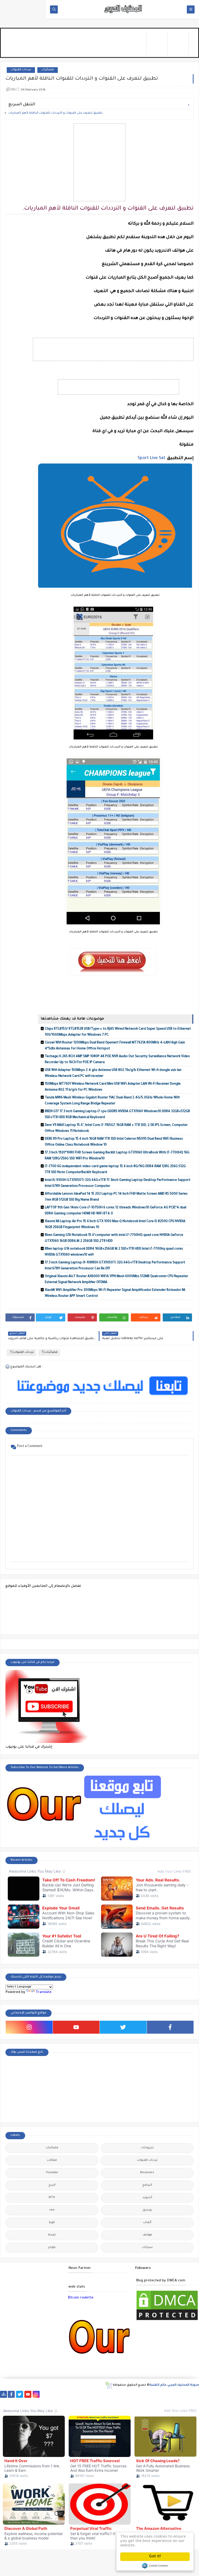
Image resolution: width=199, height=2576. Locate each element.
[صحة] (69, 2394)
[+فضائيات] (94, 2394)
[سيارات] (78, 2394)
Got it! (155, 2557)
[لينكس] (28, 2401)
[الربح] (152, 2394)
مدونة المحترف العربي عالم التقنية (174, 2385)
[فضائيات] (86, 2394)
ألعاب (147, 2223)
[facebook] (170, 2027)
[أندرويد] (53, 2401)
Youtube (52, 2173)
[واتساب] (44, 2394)
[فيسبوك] (53, 2394)
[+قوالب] (185, 2394)
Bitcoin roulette (81, 2298)
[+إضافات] (194, 2394)
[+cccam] (127, 2394)
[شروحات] (45, 2401)
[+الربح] (161, 2394)
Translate (44, 1992)
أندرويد (147, 2198)
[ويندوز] (20, 2401)
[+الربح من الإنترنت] (169, 2394)
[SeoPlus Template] (108, 2385)
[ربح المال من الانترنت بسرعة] (144, 2394)
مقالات (52, 2160)
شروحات (147, 2148)
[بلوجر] (177, 2394)
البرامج (147, 2185)
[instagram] (29, 2027)
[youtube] (76, 2027)
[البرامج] (70, 2401)
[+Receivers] (136, 2394)
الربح (52, 2185)
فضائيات (48, 70)
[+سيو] (12, 2401)
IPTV (52, 2198)
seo (52, 2210)
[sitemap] (3, 2394)
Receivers (147, 2173)
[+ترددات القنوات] (102, 2394)
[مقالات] (37, 2401)
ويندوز (147, 2210)
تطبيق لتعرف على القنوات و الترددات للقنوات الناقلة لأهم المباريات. (56, 113)
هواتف (147, 2235)
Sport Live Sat (151, 458)
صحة (52, 2235)
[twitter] (123, 2027)
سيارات (147, 2248)
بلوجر (52, 2248)
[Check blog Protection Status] (167, 2321)
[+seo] (3, 2401)
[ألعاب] (62, 2401)
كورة (52, 2223)
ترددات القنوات (21, 70)
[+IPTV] (119, 2394)
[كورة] (61, 2394)
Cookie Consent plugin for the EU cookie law (155, 2566)
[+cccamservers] (111, 2394)
